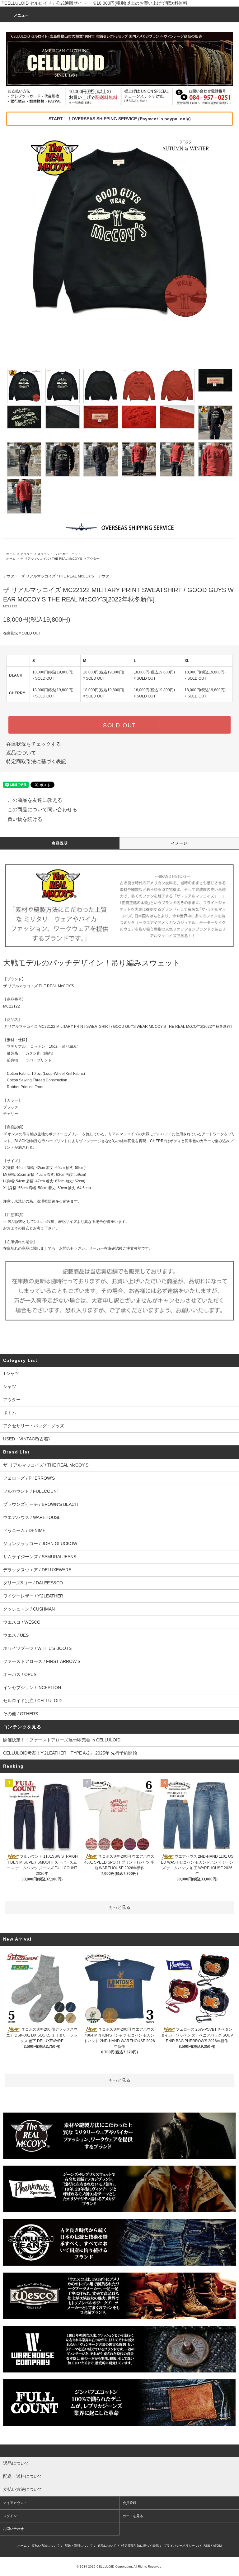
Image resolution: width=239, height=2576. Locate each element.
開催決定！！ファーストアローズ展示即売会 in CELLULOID (62, 1740)
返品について (21, 753)
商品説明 (60, 843)
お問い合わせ (13, 2529)
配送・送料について (79, 2546)
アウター (26, 554)
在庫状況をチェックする (34, 744)
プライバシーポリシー (179, 2546)
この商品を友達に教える (35, 800)
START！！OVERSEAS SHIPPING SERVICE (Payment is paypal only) (120, 119)
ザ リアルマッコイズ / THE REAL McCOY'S (51, 559)
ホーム (11, 554)
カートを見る (133, 2516)
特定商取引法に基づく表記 (36, 761)
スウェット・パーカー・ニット (59, 554)
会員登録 (129, 2503)
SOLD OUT (119, 725)
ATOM (217, 2546)
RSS (207, 2546)
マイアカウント (15, 2503)
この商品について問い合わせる (42, 809)
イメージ (179, 843)
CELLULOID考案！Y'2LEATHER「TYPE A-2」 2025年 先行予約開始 (70, 1753)
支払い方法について (46, 2546)
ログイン (10, 2516)
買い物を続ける (25, 819)
